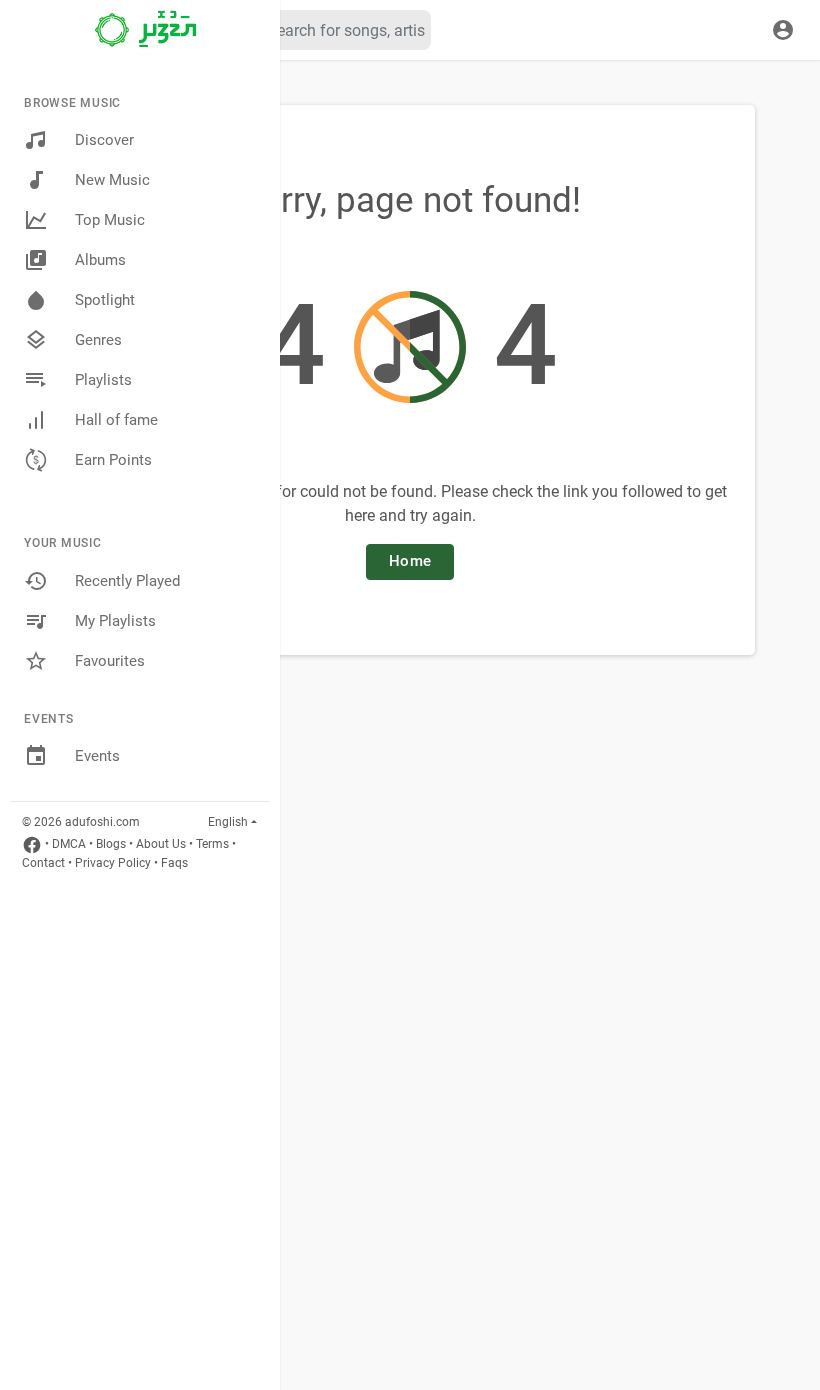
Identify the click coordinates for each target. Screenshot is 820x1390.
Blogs (111, 844)
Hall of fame (116, 420)
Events (97, 756)
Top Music (110, 220)
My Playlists (115, 621)
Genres (98, 340)
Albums (100, 260)
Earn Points (113, 460)
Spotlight (105, 300)
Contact (43, 863)
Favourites (110, 661)
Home (410, 561)
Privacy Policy (113, 863)
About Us (161, 844)
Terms (212, 844)
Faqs (174, 863)
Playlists (103, 380)
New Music (112, 180)
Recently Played (127, 581)
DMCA (69, 844)
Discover (104, 140)
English (228, 822)
